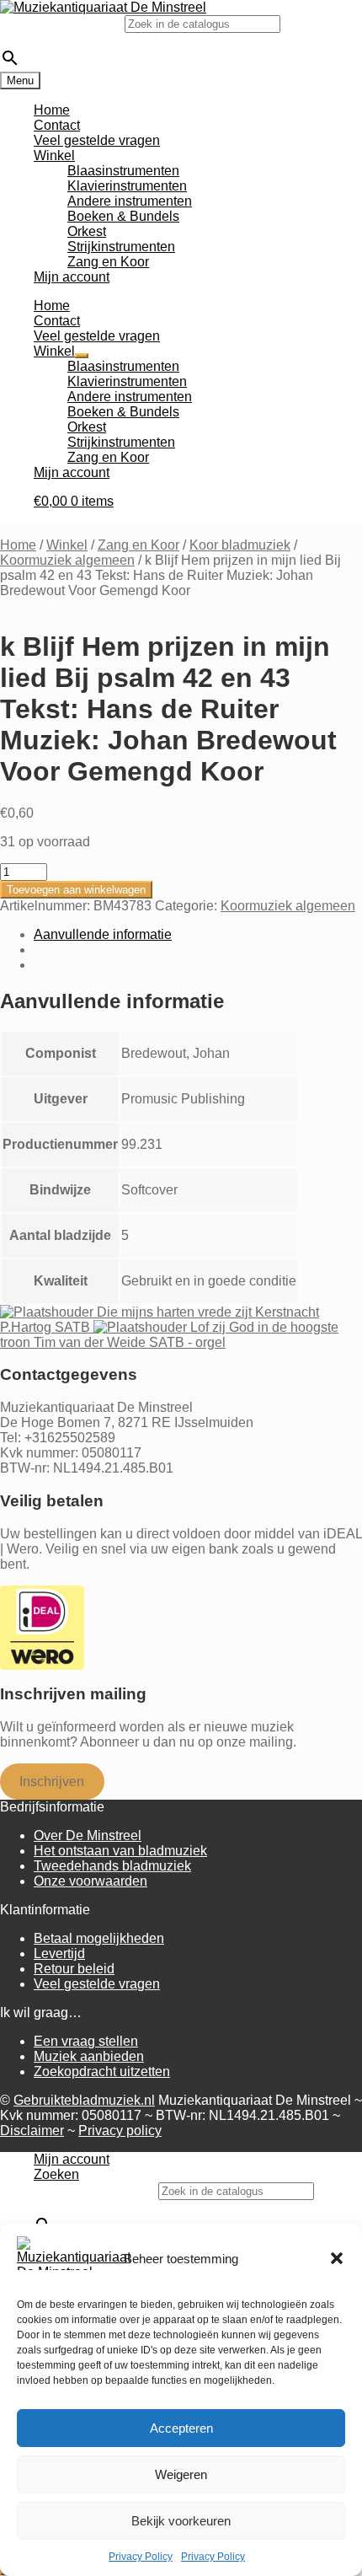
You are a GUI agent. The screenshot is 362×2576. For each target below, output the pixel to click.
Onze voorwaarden (90, 1881)
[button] (337, 2258)
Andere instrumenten (130, 201)
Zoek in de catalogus (62, 23)
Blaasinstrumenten (123, 171)
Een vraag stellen (86, 2041)
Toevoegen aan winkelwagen (76, 890)
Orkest (87, 231)
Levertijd (59, 1953)
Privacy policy (120, 2131)
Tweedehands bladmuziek (112, 1866)
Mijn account (72, 277)
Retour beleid (74, 1969)
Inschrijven (52, 1782)
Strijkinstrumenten (121, 247)
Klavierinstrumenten (127, 186)
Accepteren (181, 2428)
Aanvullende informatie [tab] (103, 934)
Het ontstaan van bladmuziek (120, 1851)
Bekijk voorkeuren (181, 2521)
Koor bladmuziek (240, 545)
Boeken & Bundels (123, 216)
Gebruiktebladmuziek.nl (84, 2100)
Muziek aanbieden (89, 2056)
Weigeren (181, 2474)
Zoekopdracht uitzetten (102, 2072)
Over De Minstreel (88, 1835)
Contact (57, 125)
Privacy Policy (141, 2557)
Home (52, 110)
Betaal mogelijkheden (99, 1938)
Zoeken (56, 2174)
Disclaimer (32, 2131)
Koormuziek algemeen (67, 560)
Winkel (54, 156)
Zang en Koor (108, 262)
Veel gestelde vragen (97, 140)
